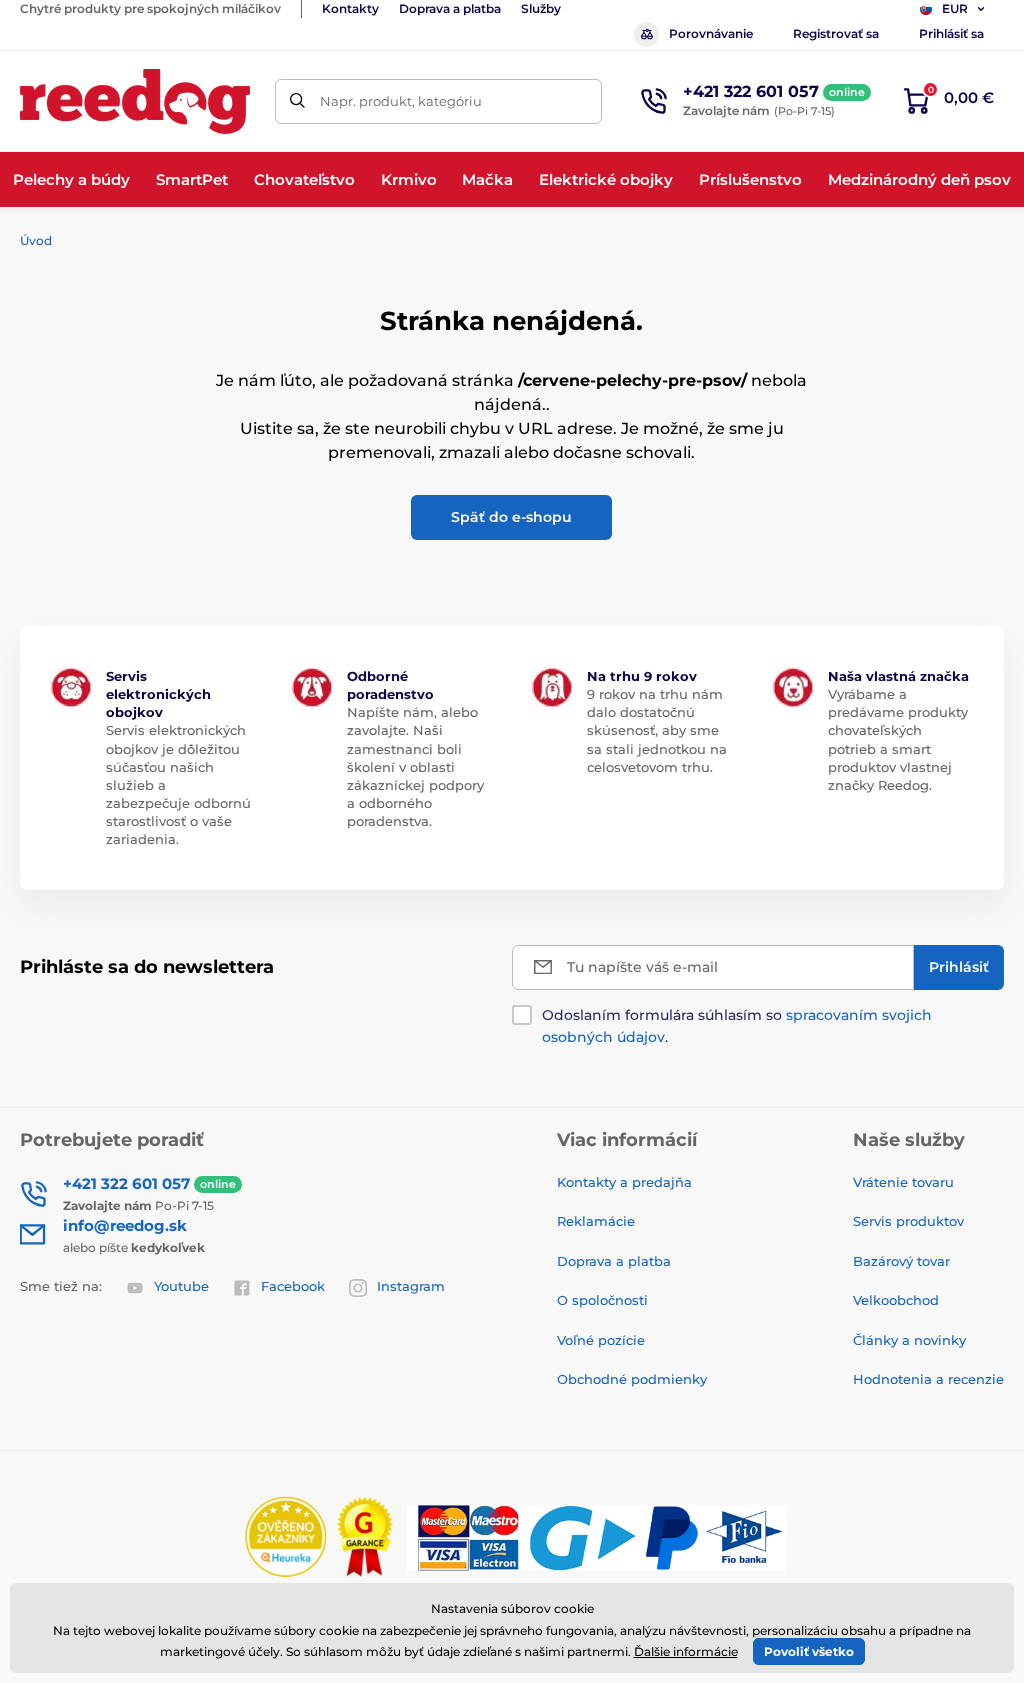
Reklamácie (596, 1221)
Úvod (36, 240)
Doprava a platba (450, 8)
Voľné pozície (601, 1340)
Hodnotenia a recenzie (928, 1379)
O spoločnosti (602, 1300)
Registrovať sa (836, 33)
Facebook (293, 1286)
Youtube (181, 1286)
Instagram (411, 1286)
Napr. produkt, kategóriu (401, 101)
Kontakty (350, 8)
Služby (541, 8)
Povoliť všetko (809, 1651)
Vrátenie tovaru (903, 1182)
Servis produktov (908, 1221)
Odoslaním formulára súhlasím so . (737, 1026)
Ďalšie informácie (686, 1651)
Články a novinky (909, 1340)
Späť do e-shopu (511, 517)
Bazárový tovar (901, 1261)
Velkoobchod (896, 1300)
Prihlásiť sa (951, 33)
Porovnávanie (711, 33)
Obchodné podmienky (632, 1379)
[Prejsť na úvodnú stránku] (135, 101)
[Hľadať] (297, 101)
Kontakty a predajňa (624, 1182)
